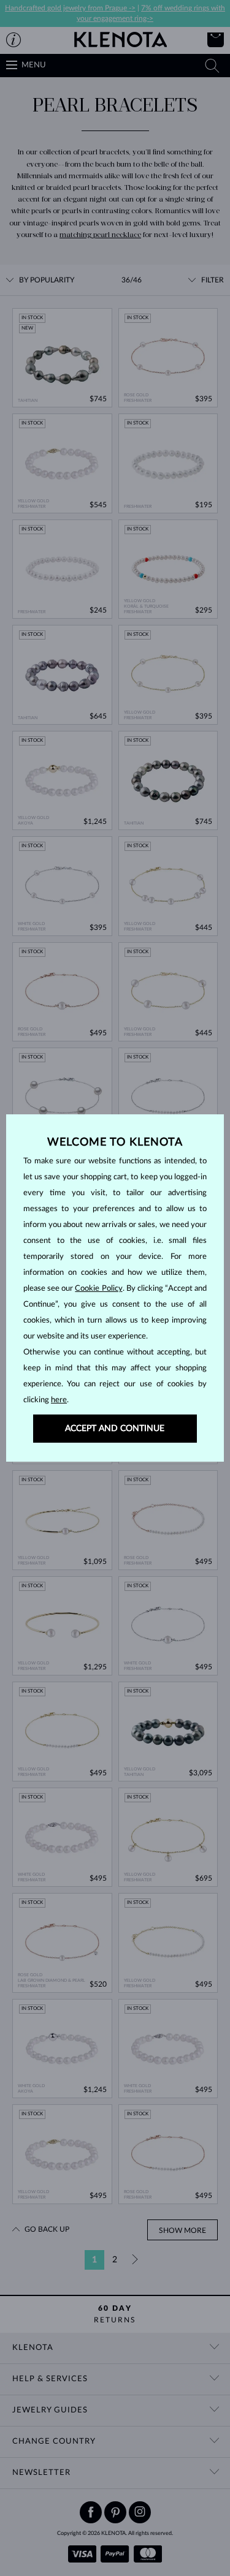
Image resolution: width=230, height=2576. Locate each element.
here (59, 1400)
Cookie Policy (98, 1289)
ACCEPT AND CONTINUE (115, 1429)
